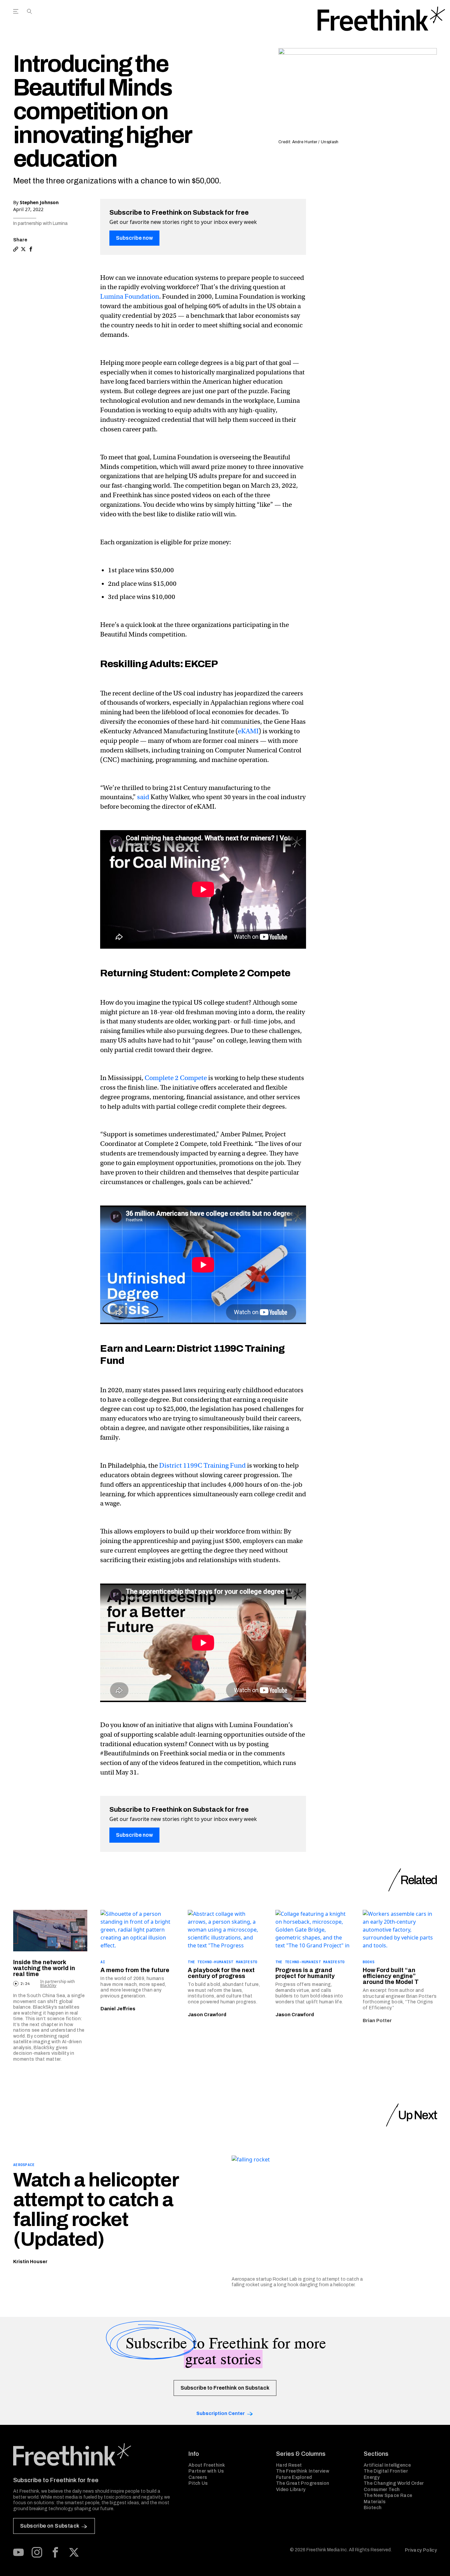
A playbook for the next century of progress (221, 1973)
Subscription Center (221, 2413)
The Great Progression (303, 2483)
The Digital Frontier (386, 2471)
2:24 (25, 1984)
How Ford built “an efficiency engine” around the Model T (391, 1976)
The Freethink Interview (303, 2471)
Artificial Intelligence (387, 2465)
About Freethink (207, 2465)
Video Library (291, 2490)
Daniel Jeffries (118, 2009)
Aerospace (24, 2165)
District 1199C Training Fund (202, 1465)
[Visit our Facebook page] (55, 2552)
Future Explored (294, 2477)
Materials (375, 2502)
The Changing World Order (394, 2483)
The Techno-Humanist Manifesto (223, 1962)
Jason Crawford (207, 2015)
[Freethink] (381, 19)
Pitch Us (198, 2483)
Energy (372, 2477)
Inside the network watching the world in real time (44, 1968)
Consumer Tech (382, 2490)
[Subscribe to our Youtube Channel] (18, 2552)
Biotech (373, 2508)
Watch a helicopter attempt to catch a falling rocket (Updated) (96, 2210)
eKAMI (248, 731)
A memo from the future (135, 1970)
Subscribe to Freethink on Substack (225, 2388)
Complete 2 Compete (176, 1078)
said (143, 797)
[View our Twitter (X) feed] (74, 2552)
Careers (198, 2477)
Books (369, 1962)
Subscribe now (134, 238)
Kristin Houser (30, 2262)
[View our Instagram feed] (37, 2552)
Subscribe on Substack (50, 2526)
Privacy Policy (421, 2550)
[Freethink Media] (94, 2454)
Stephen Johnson (39, 202)
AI (103, 1962)
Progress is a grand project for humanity (305, 1973)
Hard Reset (289, 2465)
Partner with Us (206, 2471)
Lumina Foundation (130, 297)
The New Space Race (388, 2495)
